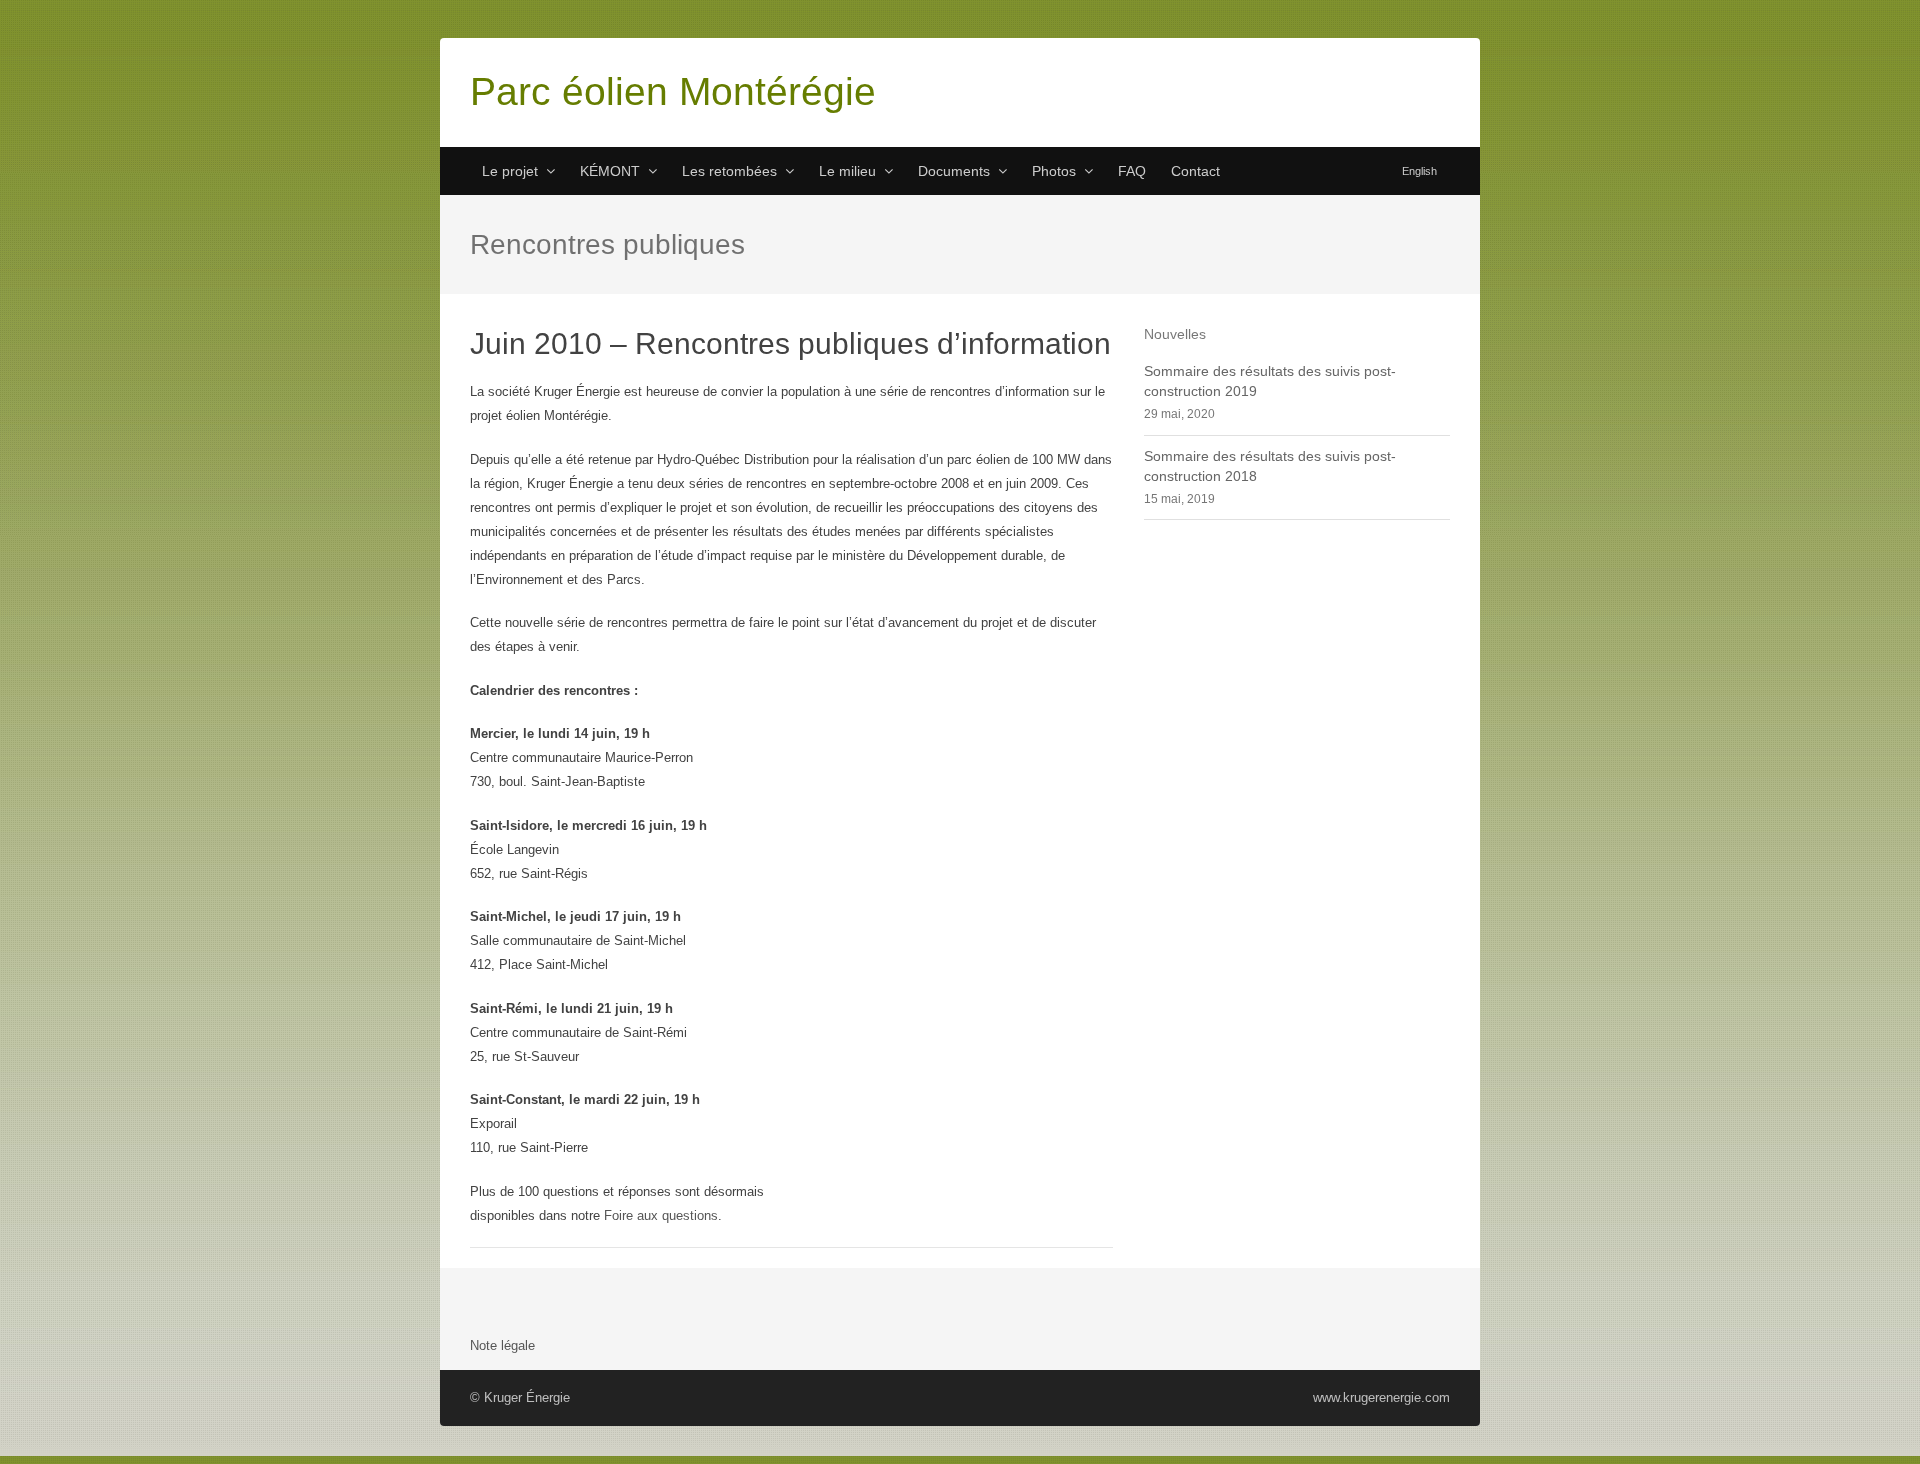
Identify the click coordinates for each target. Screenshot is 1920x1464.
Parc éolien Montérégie (673, 91)
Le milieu (847, 171)
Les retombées (729, 171)
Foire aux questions (661, 1215)
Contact (1195, 171)
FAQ (1132, 171)
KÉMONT (610, 171)
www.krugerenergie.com (1381, 1397)
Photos (1054, 171)
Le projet (510, 171)
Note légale (502, 1345)
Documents (954, 171)
